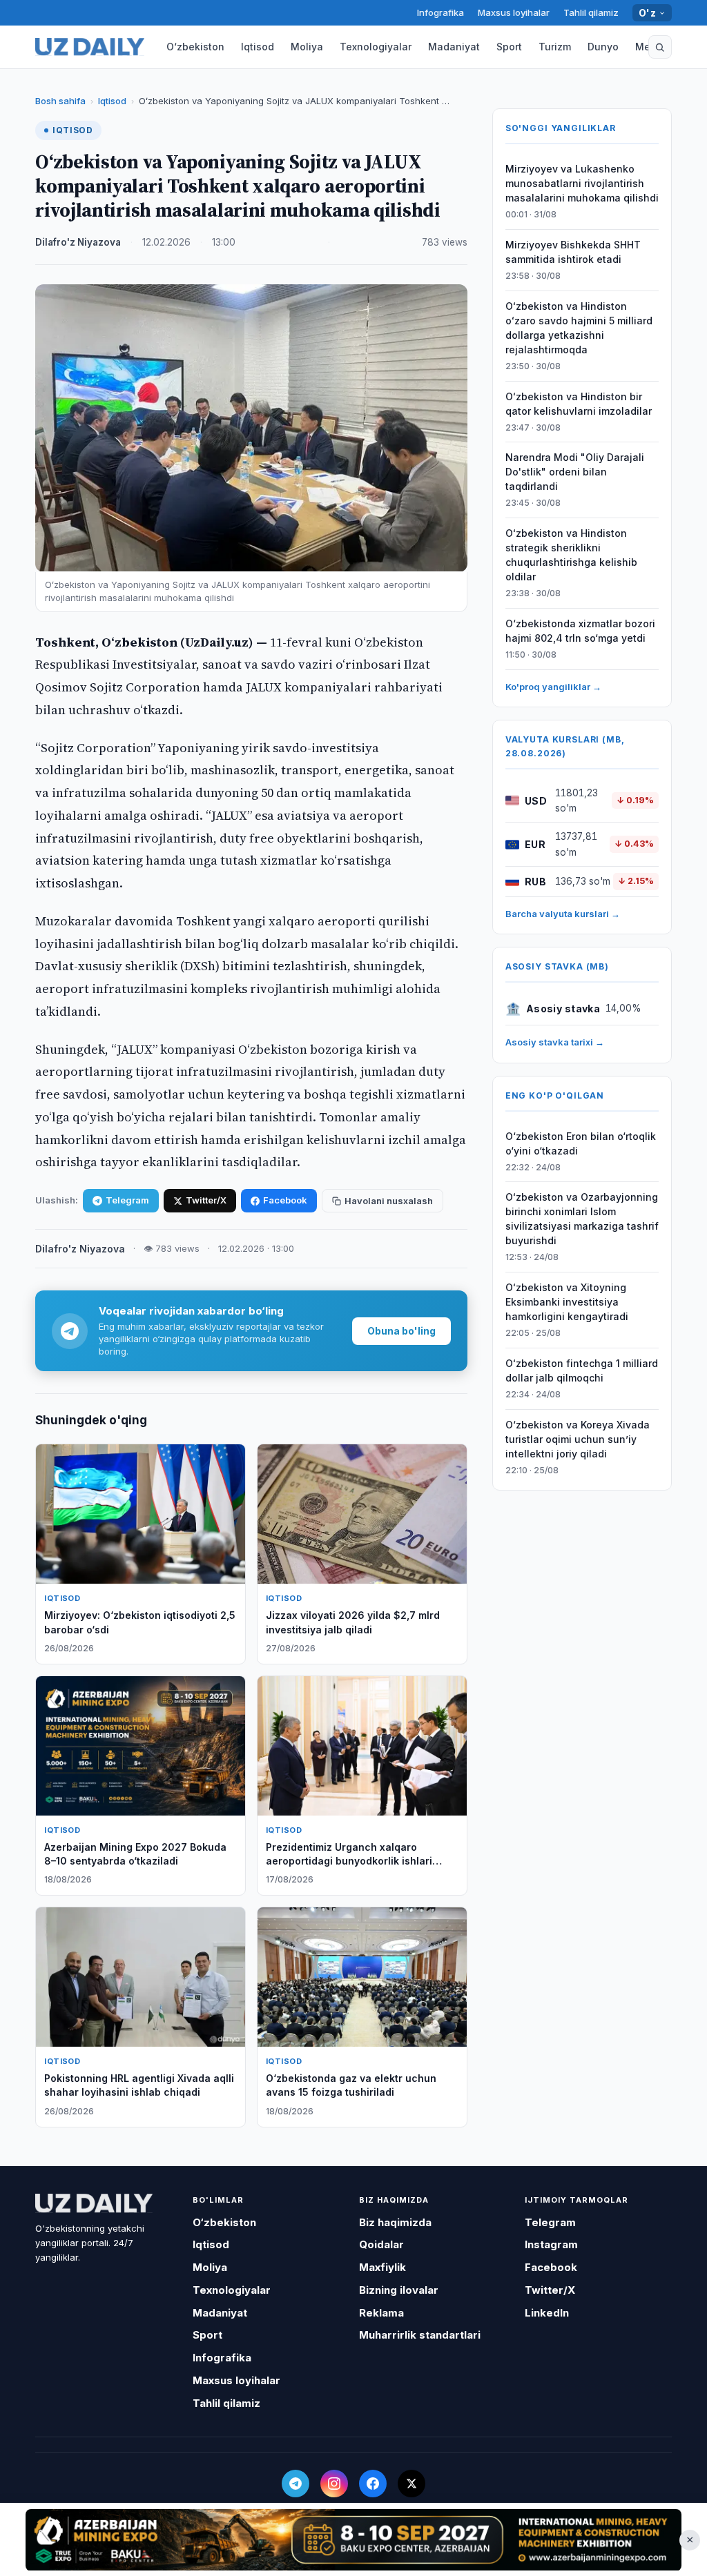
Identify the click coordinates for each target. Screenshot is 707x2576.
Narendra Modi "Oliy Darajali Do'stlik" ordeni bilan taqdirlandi (575, 472)
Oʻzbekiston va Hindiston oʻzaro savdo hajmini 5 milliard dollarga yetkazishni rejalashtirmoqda (579, 328)
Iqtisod (258, 47)
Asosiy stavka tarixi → (555, 1042)
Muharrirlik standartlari (420, 2335)
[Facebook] (373, 2484)
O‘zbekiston (195, 47)
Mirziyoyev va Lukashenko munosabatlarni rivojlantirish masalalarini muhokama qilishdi (582, 183)
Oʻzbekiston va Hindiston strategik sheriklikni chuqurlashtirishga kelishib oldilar (571, 555)
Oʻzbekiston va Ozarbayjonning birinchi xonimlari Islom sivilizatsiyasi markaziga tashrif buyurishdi (582, 1219)
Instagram (551, 2244)
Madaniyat (454, 47)
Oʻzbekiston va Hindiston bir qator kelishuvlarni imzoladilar (579, 404)
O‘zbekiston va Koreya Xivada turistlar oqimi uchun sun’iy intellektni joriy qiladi (578, 1439)
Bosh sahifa (60, 101)
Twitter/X (206, 1200)
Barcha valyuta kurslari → (563, 914)
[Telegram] (296, 2484)
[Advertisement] (353, 2539)
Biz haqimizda (395, 2222)
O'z (647, 13)
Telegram (127, 1200)
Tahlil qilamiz (591, 12)
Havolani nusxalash (389, 1201)
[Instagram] (334, 2484)
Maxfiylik (382, 2267)
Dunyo (603, 47)
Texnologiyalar (376, 47)
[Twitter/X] (411, 2484)
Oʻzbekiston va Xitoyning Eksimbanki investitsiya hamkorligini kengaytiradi (567, 1302)
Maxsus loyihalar (514, 12)
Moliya (307, 47)
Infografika (440, 12)
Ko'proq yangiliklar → (553, 687)
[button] (660, 47)
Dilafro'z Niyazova (78, 242)
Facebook (285, 1200)
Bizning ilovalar (399, 2290)
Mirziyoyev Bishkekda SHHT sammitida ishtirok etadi (573, 252)
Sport (509, 47)
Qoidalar (381, 2244)
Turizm (555, 47)
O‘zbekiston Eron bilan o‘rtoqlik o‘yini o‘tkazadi (581, 1143)
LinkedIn (547, 2313)
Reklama (381, 2313)
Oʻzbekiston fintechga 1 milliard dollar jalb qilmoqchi (582, 1370)
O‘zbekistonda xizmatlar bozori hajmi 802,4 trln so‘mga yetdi (580, 631)
